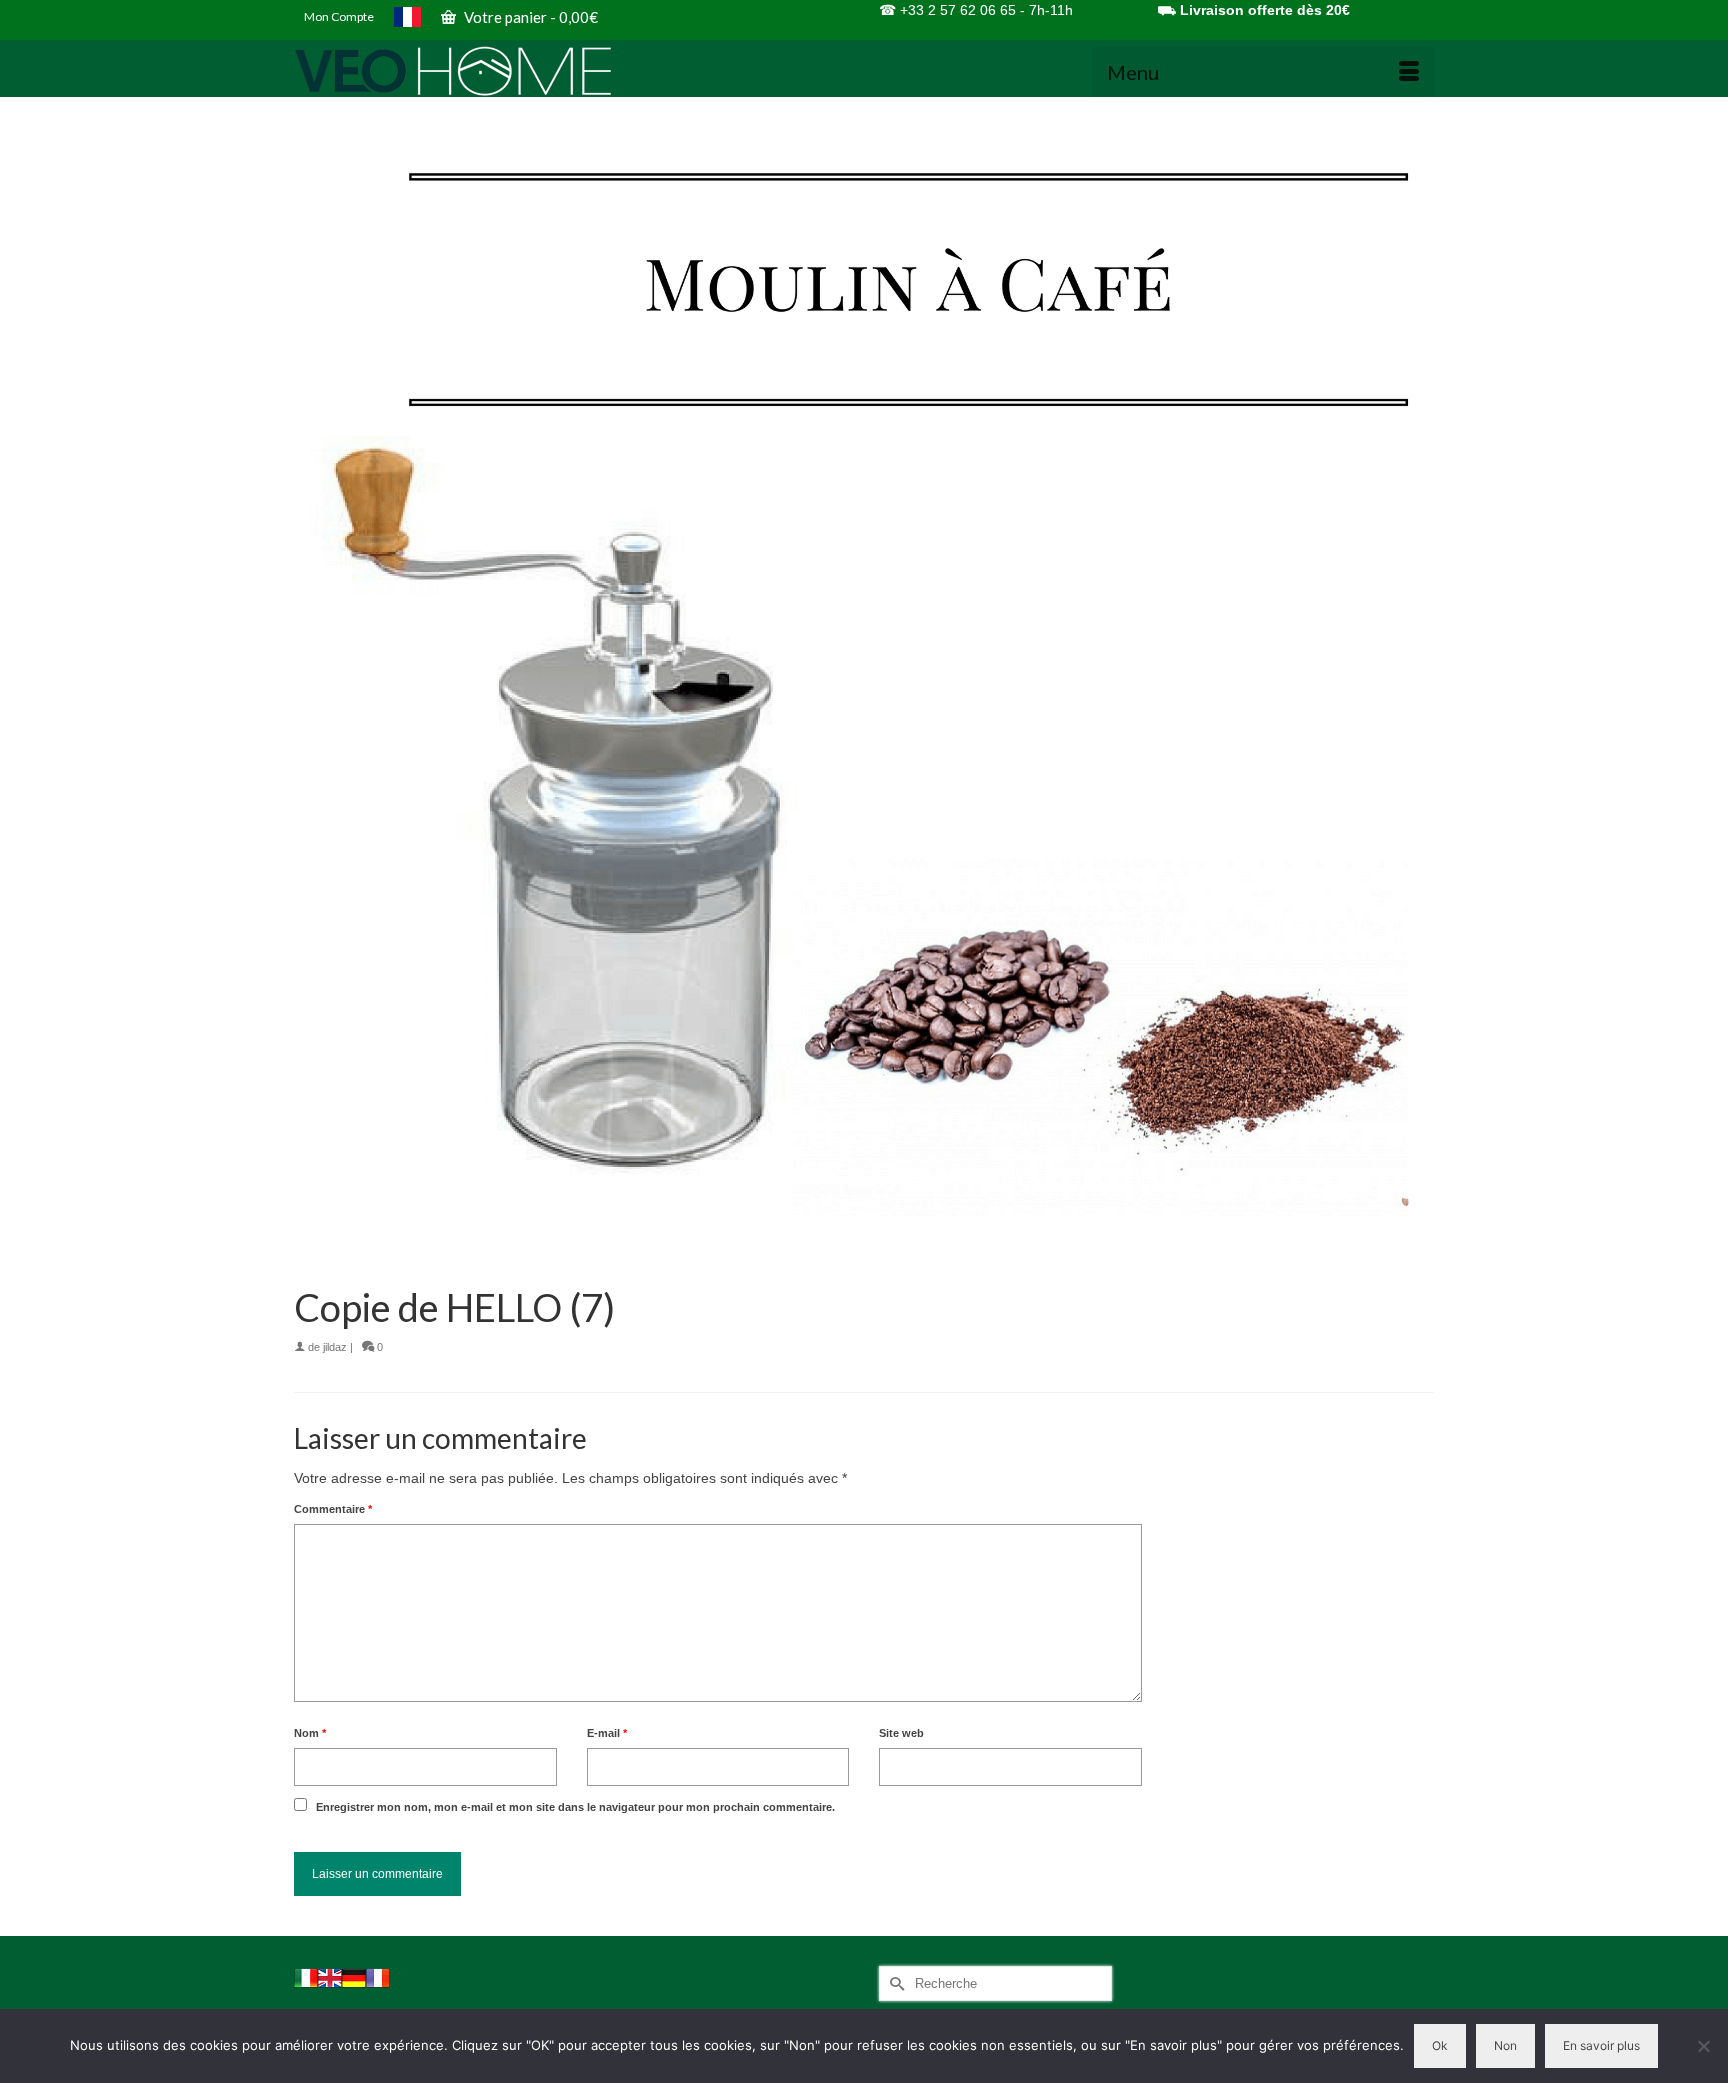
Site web (901, 1733)
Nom (310, 1733)
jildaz (335, 1347)
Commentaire (333, 1509)
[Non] (1703, 2046)
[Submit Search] (894, 1983)
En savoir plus (1601, 2045)
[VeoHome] (474, 71)
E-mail (607, 1733)
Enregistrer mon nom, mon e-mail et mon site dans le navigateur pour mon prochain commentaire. (575, 1807)
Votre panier (529, 17)
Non (1505, 2045)
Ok (1440, 2045)
